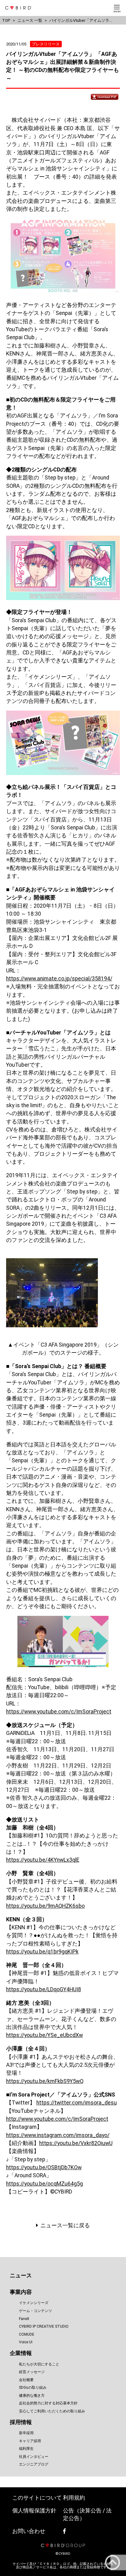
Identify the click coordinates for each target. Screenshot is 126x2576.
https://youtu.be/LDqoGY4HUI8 (44, 1989)
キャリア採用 (30, 2441)
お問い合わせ (29, 2531)
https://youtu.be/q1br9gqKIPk (42, 1952)
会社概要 (26, 2380)
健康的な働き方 (32, 2396)
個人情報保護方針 (34, 2511)
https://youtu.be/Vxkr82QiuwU (76, 2143)
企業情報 (21, 2353)
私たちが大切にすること (39, 2364)
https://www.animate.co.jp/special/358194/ (59, 979)
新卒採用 (26, 2433)
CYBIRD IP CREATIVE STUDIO (44, 2326)
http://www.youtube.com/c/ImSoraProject (57, 2119)
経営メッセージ (32, 2372)
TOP (6, 20)
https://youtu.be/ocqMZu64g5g (44, 2184)
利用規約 (74, 2498)
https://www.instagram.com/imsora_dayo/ (58, 2135)
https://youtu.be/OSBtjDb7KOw (44, 2167)
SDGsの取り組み (33, 2388)
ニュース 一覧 (30, 20)
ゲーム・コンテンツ (35, 2311)
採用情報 (21, 2422)
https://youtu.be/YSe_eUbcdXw (44, 2035)
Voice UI (26, 2342)
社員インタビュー (34, 2457)
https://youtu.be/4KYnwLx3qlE (43, 1860)
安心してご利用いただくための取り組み (52, 2411)
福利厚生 (26, 2449)
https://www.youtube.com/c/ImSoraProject (59, 1712)
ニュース (21, 2275)
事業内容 (21, 2292)
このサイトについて (37, 2498)
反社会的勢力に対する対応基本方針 (48, 2403)
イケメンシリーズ (34, 2303)
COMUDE (27, 2334)
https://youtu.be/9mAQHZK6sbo (45, 1906)
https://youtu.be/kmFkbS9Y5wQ (45, 2081)
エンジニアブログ (34, 2464)
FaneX (24, 2319)
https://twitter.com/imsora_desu (77, 2103)
